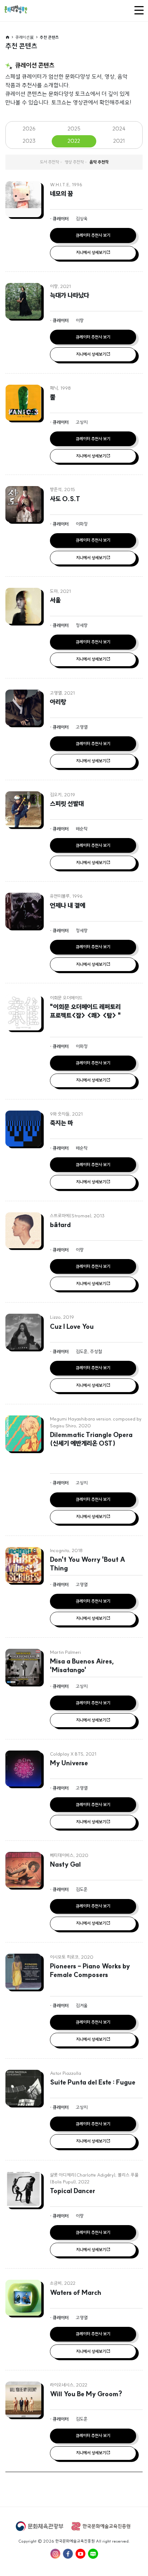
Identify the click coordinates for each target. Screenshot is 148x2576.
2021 (119, 141)
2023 (29, 141)
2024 (119, 129)
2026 (29, 129)
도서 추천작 (49, 162)
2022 (74, 141)
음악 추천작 (99, 162)
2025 (74, 129)
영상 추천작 (74, 162)
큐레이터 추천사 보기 (93, 235)
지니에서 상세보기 (91, 253)
